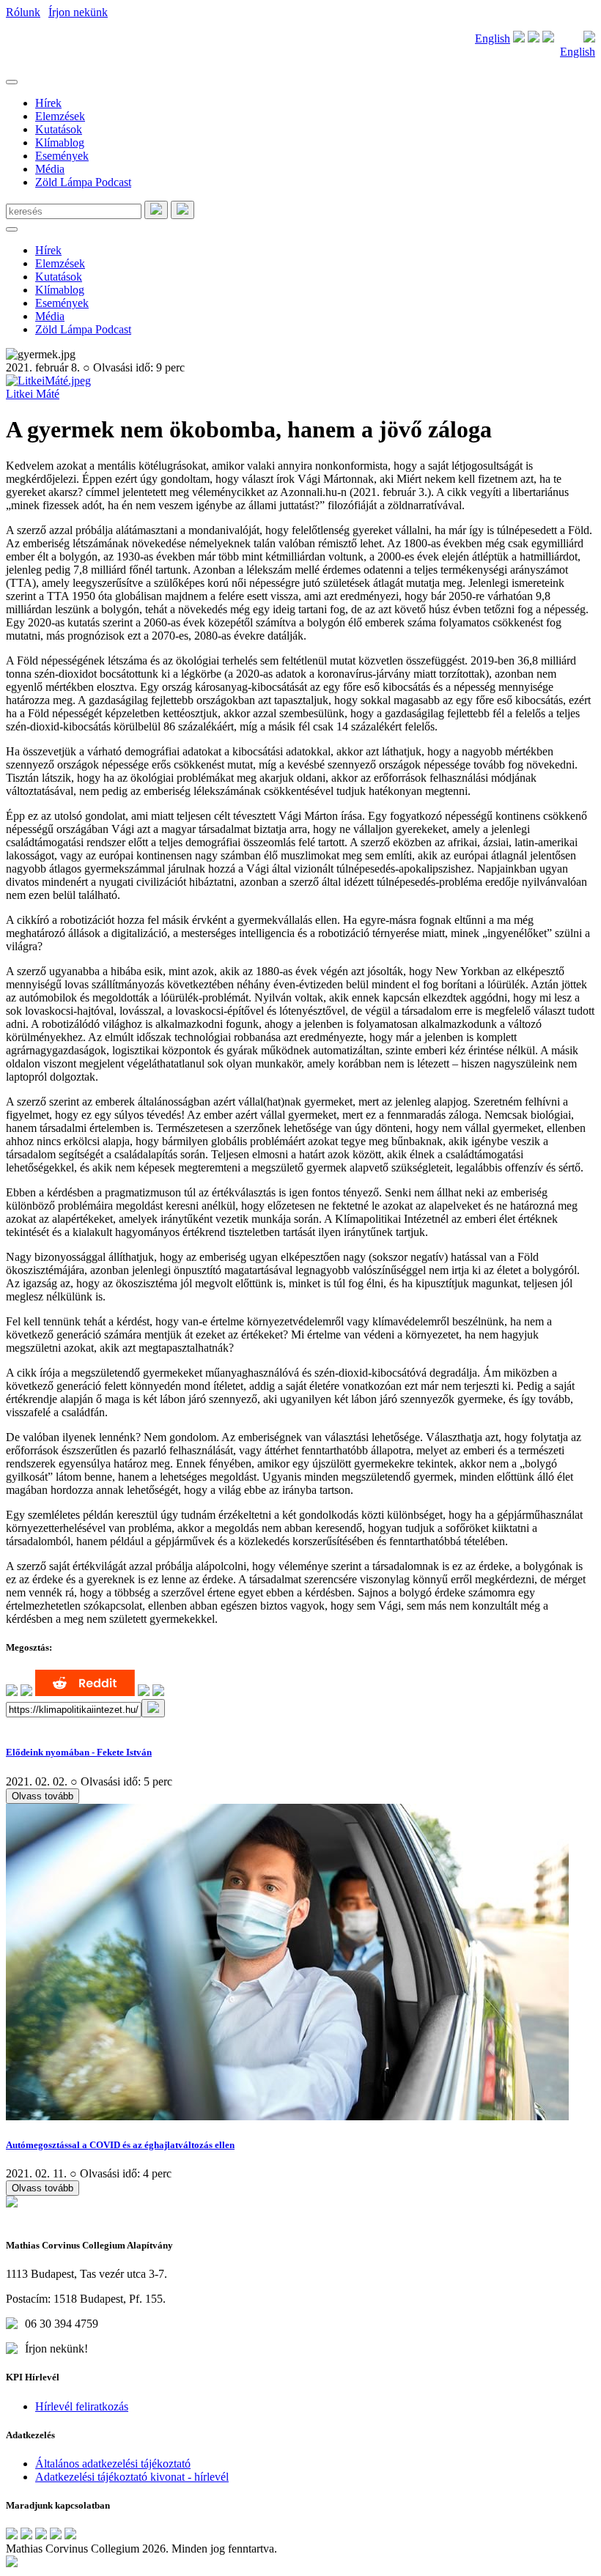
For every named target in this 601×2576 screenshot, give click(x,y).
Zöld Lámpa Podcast (83, 182)
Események (62, 156)
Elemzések (60, 116)
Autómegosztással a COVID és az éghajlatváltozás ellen (120, 2145)
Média (50, 169)
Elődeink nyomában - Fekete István (79, 1752)
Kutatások (59, 129)
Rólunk (23, 12)
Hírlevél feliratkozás (82, 2406)
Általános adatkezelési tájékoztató (113, 2464)
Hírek (48, 103)
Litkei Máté (33, 394)
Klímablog (60, 143)
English (493, 38)
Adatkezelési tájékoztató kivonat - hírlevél (132, 2477)
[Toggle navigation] (12, 82)
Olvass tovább (43, 1796)
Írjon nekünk (78, 12)
